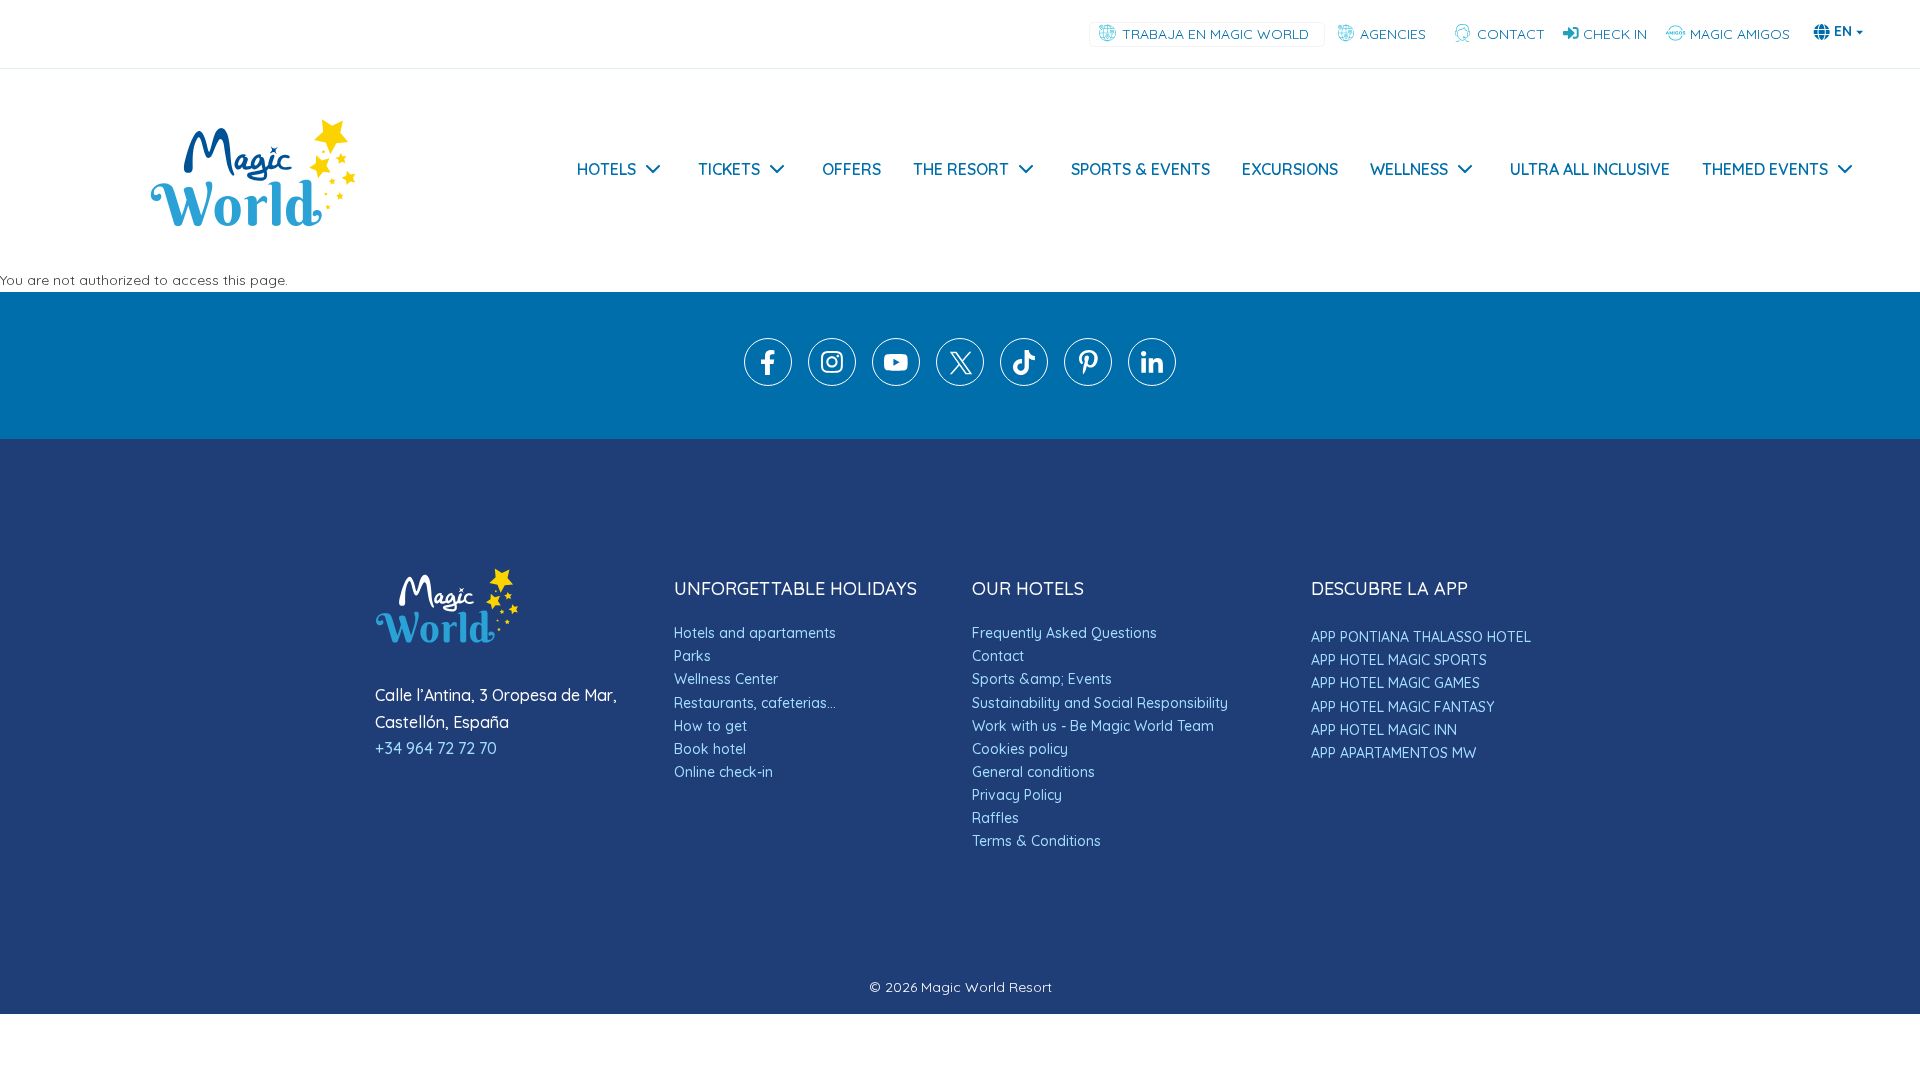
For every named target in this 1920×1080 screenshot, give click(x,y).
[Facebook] (768, 381)
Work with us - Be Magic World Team (1093, 726)
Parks (692, 656)
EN (1843, 31)
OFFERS (851, 169)
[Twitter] (960, 381)
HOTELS (606, 169)
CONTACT (1509, 34)
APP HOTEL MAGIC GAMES (1395, 683)
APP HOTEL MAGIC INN (1384, 730)
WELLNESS (1409, 169)
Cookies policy (1020, 749)
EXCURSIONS (1290, 169)
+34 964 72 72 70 (436, 748)
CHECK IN (1615, 34)
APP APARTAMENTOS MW (1393, 753)
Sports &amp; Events (1042, 679)
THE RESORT (961, 169)
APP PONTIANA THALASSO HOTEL (1421, 637)
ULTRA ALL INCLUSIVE (1590, 169)
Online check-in (723, 772)
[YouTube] (896, 381)
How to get (710, 726)
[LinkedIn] (1152, 381)
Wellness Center (726, 679)
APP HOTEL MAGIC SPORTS (1399, 660)
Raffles (995, 818)
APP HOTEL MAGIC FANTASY (1402, 707)
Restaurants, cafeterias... (755, 703)
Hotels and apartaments (755, 633)
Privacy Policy (1017, 795)
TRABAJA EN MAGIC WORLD (1217, 34)
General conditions (1033, 772)
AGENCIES (1395, 34)
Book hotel (710, 749)
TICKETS (729, 169)
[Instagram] (832, 381)
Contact (998, 656)
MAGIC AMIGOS (1738, 34)
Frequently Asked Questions (1064, 633)
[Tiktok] (1024, 381)
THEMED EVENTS (1765, 169)
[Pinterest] (1088, 381)
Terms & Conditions (1036, 841)
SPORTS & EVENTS (1140, 169)
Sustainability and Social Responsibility (1100, 703)
